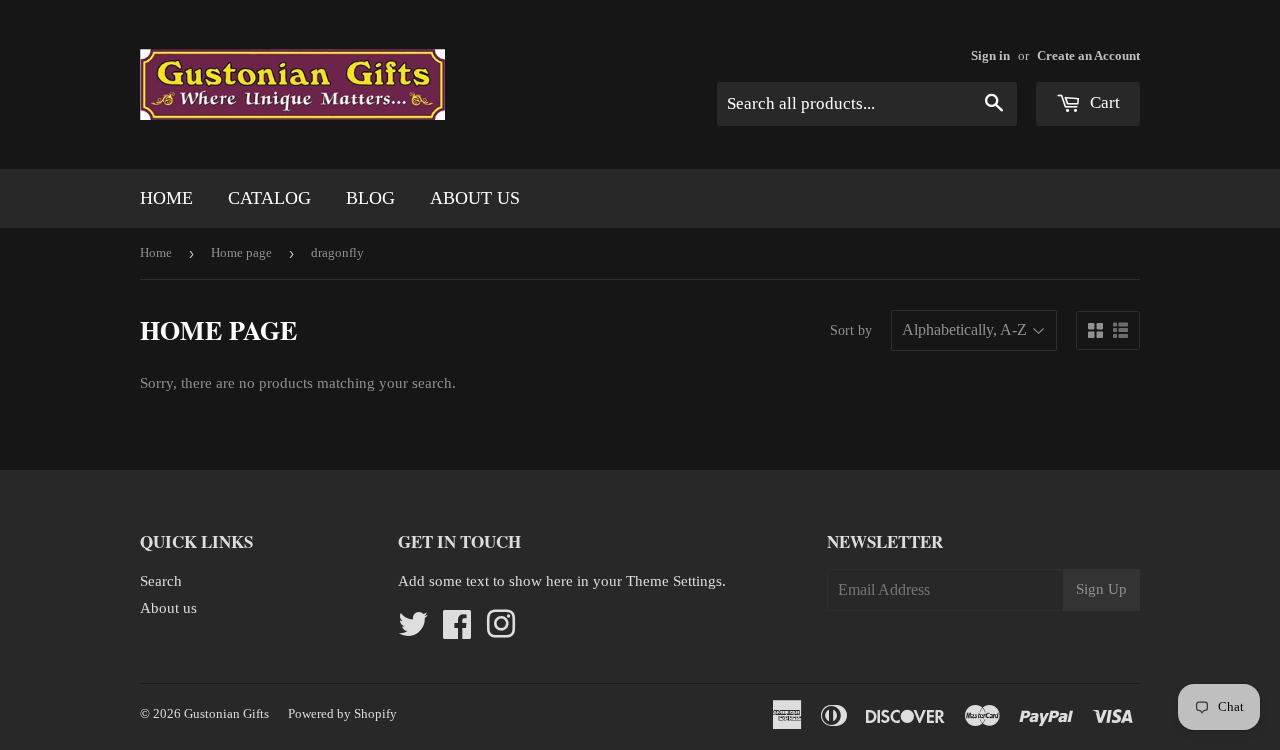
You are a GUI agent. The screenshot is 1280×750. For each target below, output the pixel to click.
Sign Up (1101, 589)
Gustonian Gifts (226, 713)
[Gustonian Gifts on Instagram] (501, 631)
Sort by (851, 330)
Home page (241, 252)
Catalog (269, 198)
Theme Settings (674, 581)
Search (161, 581)
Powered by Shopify (342, 713)
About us (475, 198)
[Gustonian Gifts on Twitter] (413, 631)
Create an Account (1088, 56)
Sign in (990, 56)
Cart (1103, 102)
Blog (370, 198)
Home (166, 198)
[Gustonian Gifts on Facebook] (457, 631)
